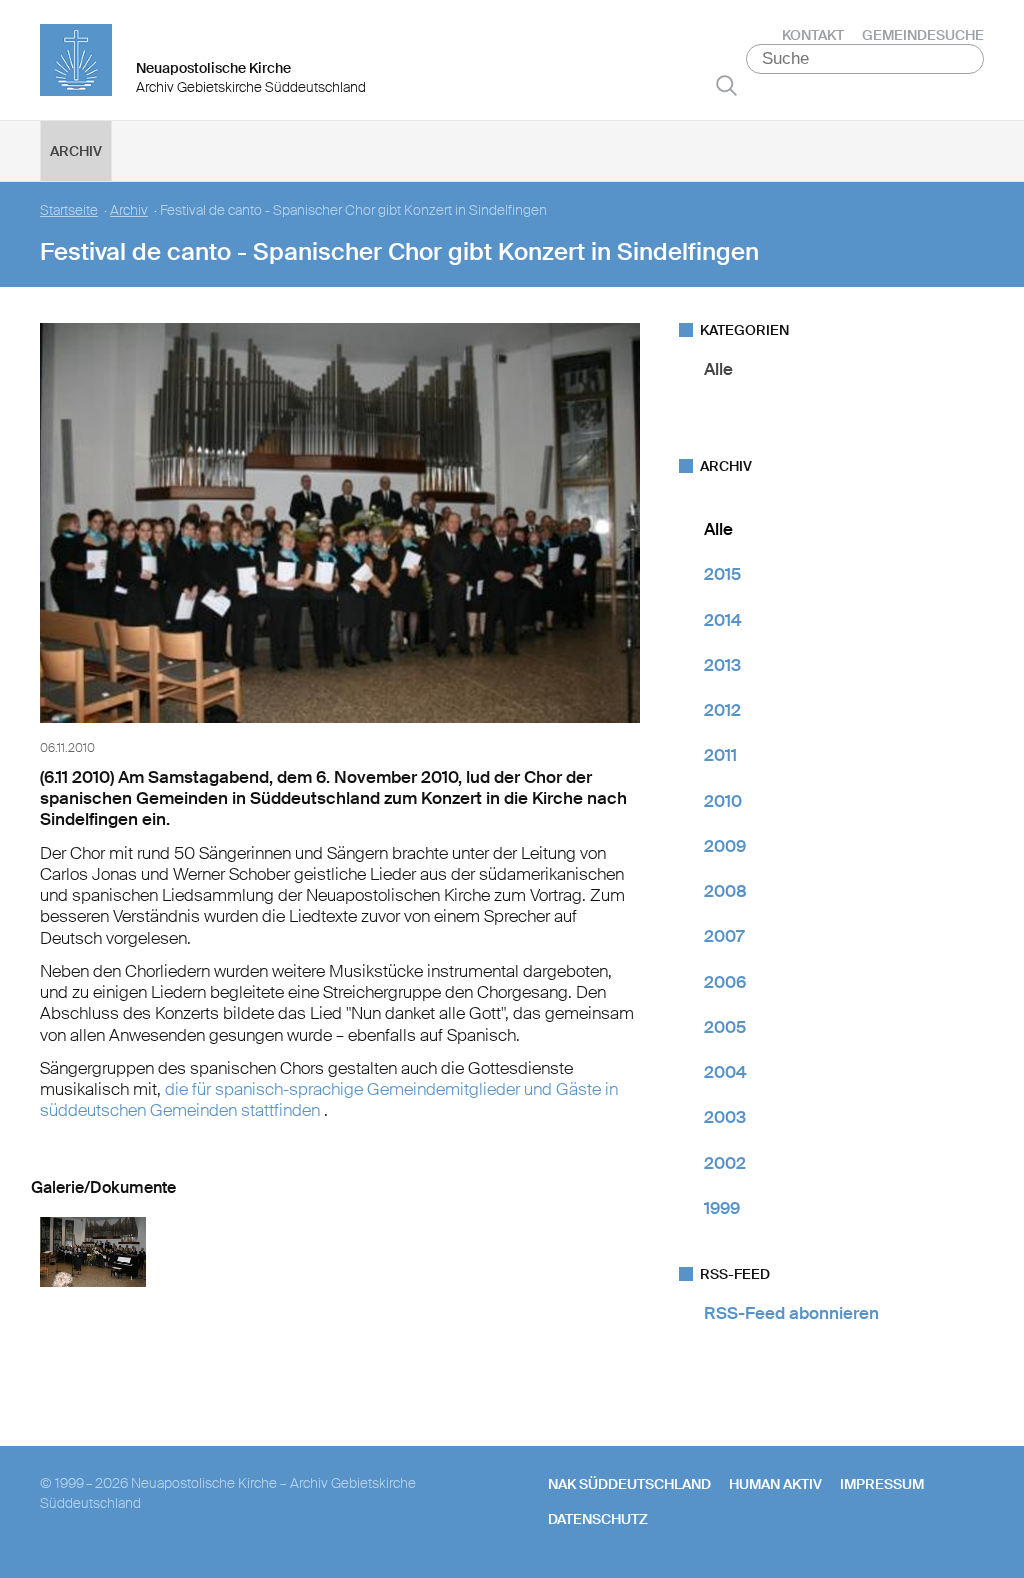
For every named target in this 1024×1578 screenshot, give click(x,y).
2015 (722, 574)
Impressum (882, 1484)
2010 (723, 801)
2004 (725, 1072)
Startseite (69, 210)
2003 (725, 1117)
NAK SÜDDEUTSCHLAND (629, 1484)
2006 (725, 982)
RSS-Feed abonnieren (791, 1313)
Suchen (726, 85)
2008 (725, 891)
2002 (725, 1163)
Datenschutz (598, 1519)
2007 (724, 936)
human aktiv (775, 1484)
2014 (723, 620)
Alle (718, 369)
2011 (720, 755)
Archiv (76, 151)
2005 (725, 1027)
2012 (722, 710)
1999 (722, 1208)
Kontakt (813, 35)
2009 (725, 846)
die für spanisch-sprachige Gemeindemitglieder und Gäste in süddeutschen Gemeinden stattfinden (329, 1099)
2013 (722, 665)
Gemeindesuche (923, 35)
